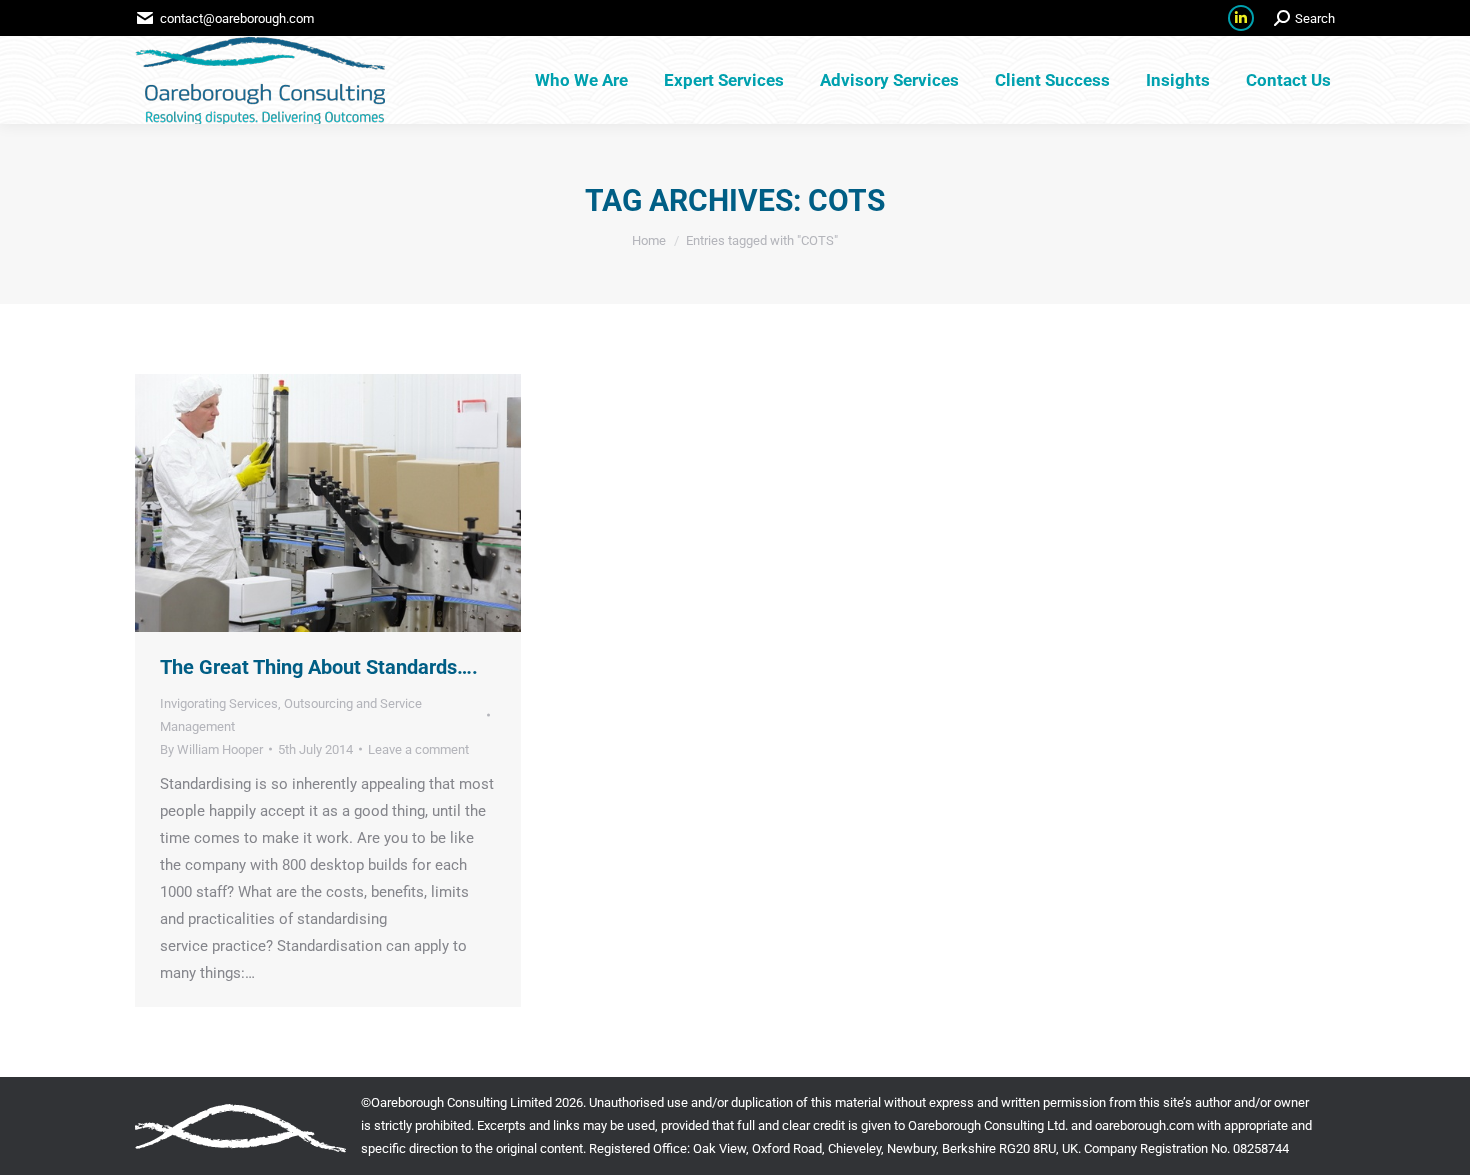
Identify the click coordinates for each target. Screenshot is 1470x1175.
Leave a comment (418, 749)
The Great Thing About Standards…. (319, 667)
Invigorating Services (219, 703)
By (211, 749)
